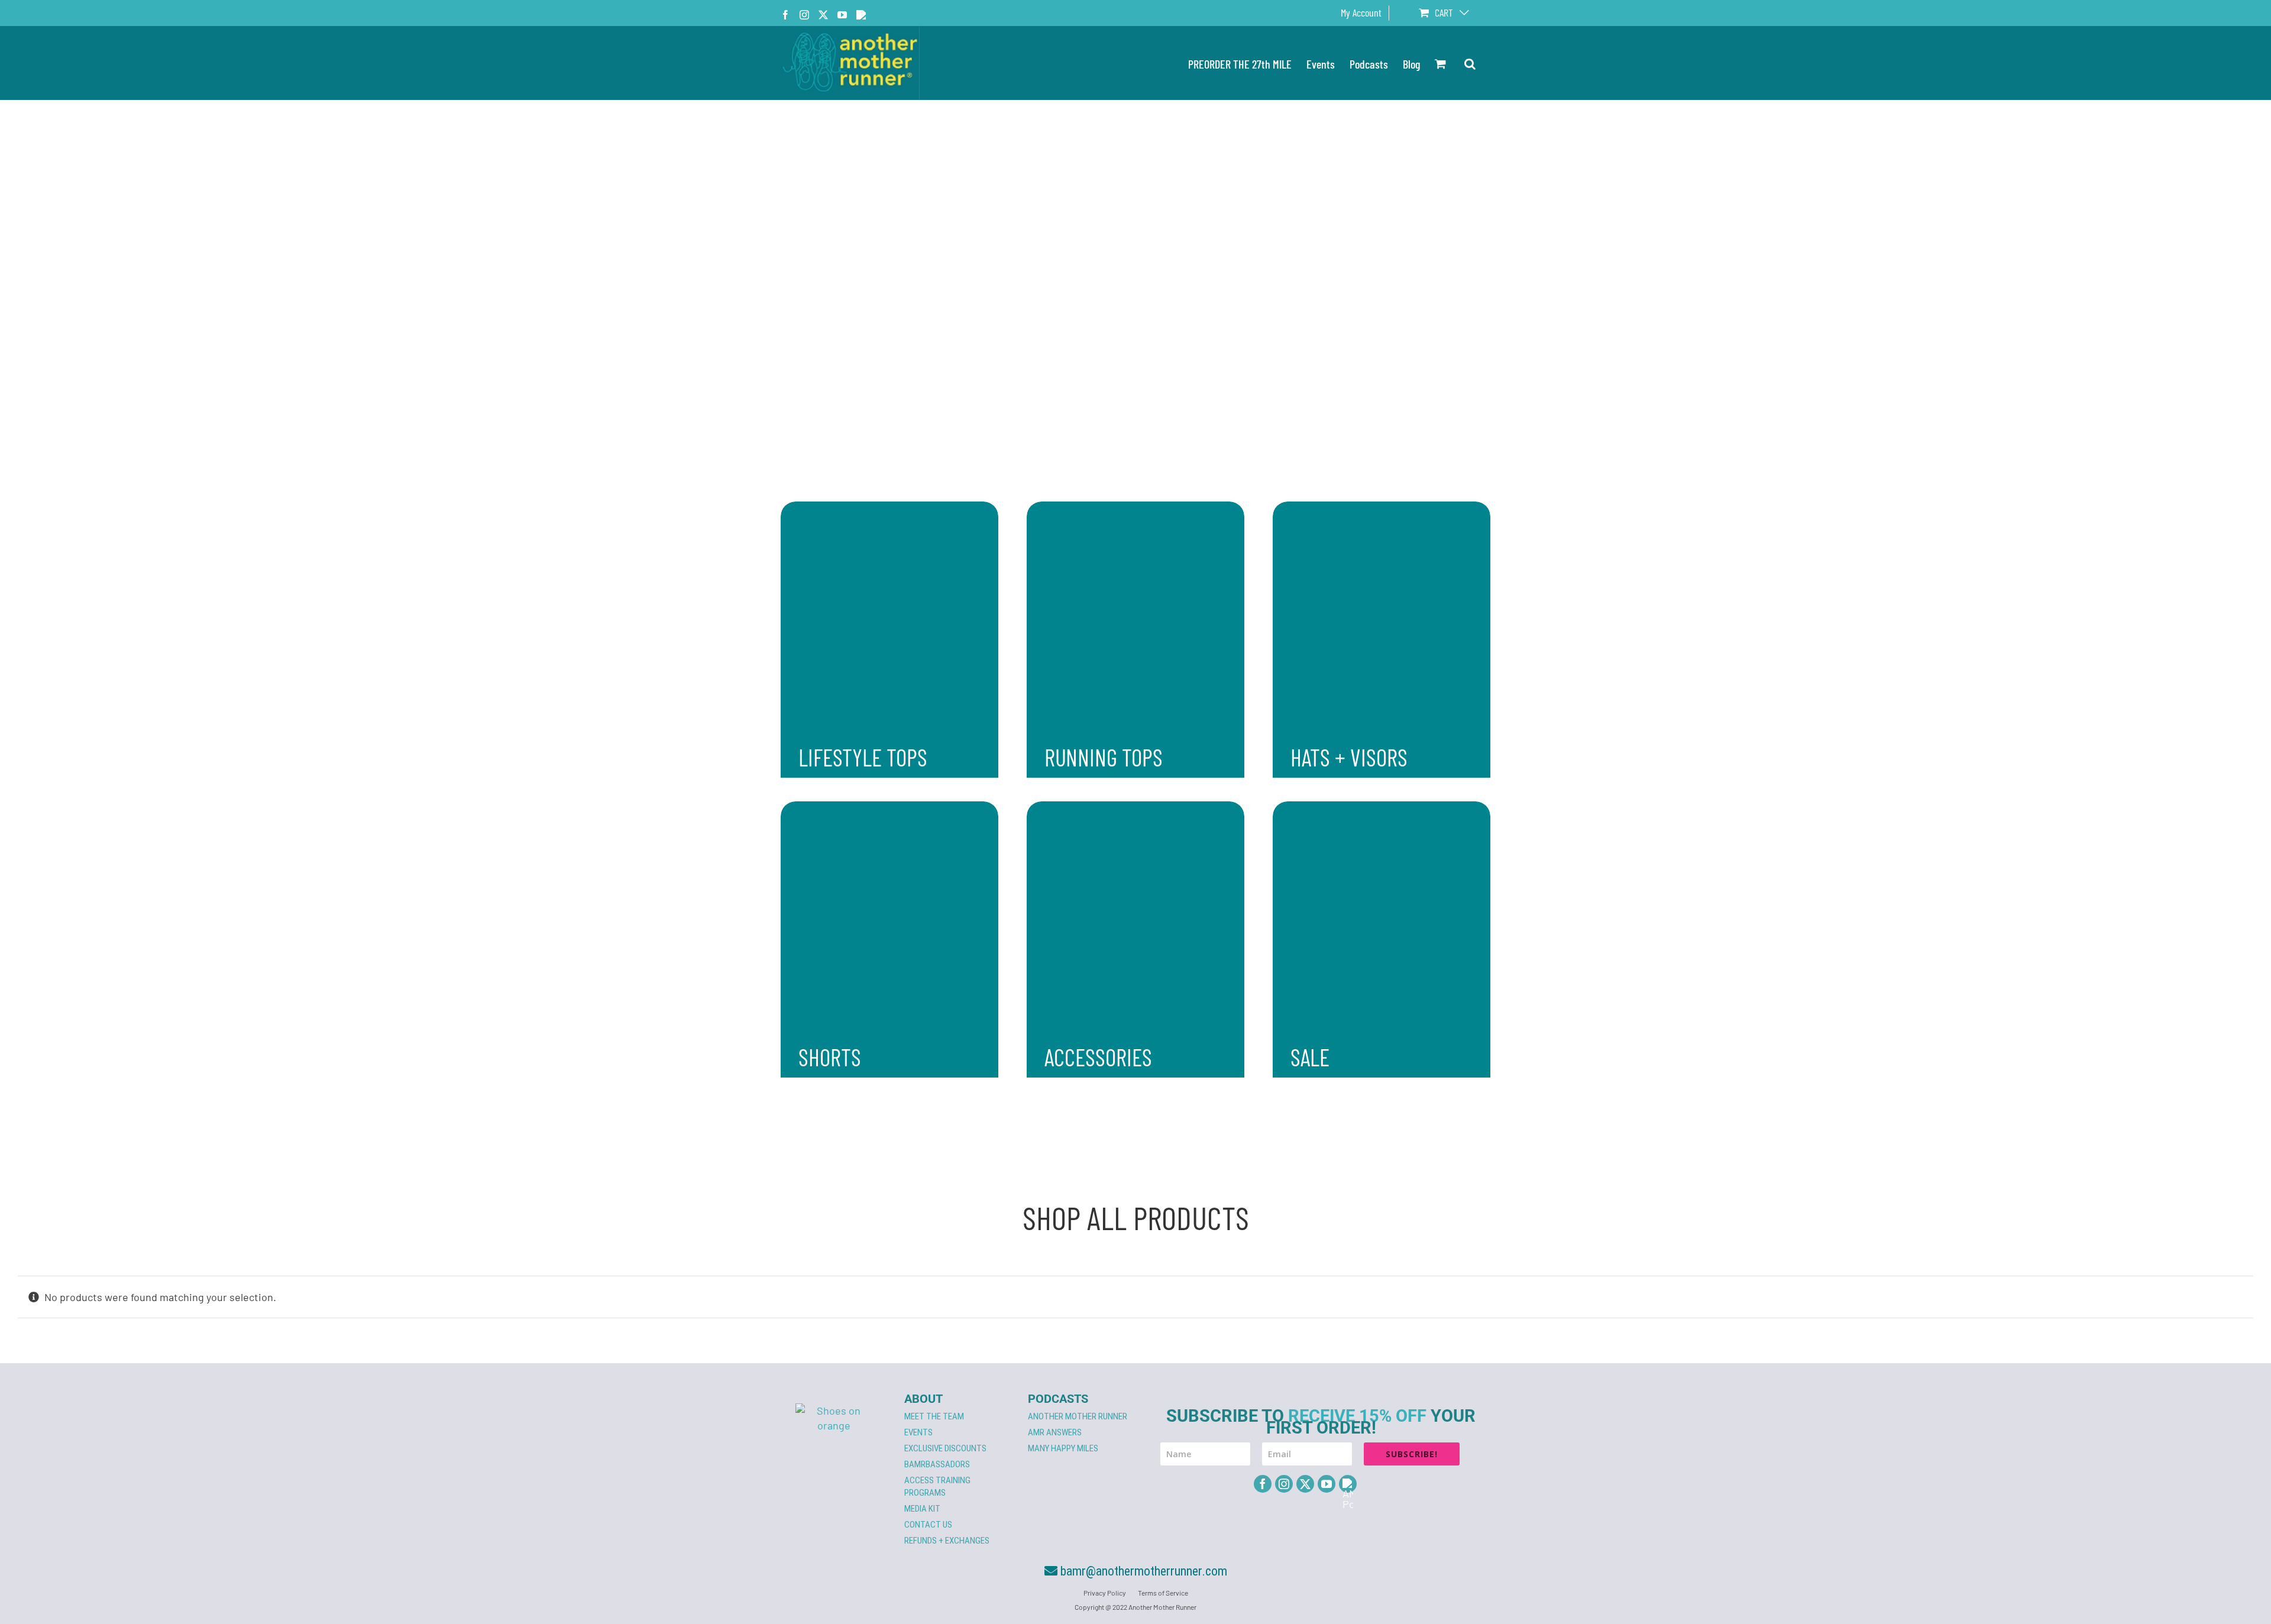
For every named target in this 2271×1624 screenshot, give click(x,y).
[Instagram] (1284, 1484)
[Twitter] (1305, 1484)
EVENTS (918, 1432)
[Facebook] (1263, 1484)
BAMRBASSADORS (937, 1464)
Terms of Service (1163, 1593)
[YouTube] (1327, 1484)
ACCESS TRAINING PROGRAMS (937, 1486)
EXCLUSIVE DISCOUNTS (945, 1448)
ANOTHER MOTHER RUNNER (1078, 1416)
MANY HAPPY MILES (1063, 1448)
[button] (1470, 63)
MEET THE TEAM (934, 1416)
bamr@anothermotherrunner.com (1142, 1571)
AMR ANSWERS (1055, 1432)
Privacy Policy (1105, 1593)
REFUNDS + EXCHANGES (947, 1541)
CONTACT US (928, 1525)
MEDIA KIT (922, 1509)
